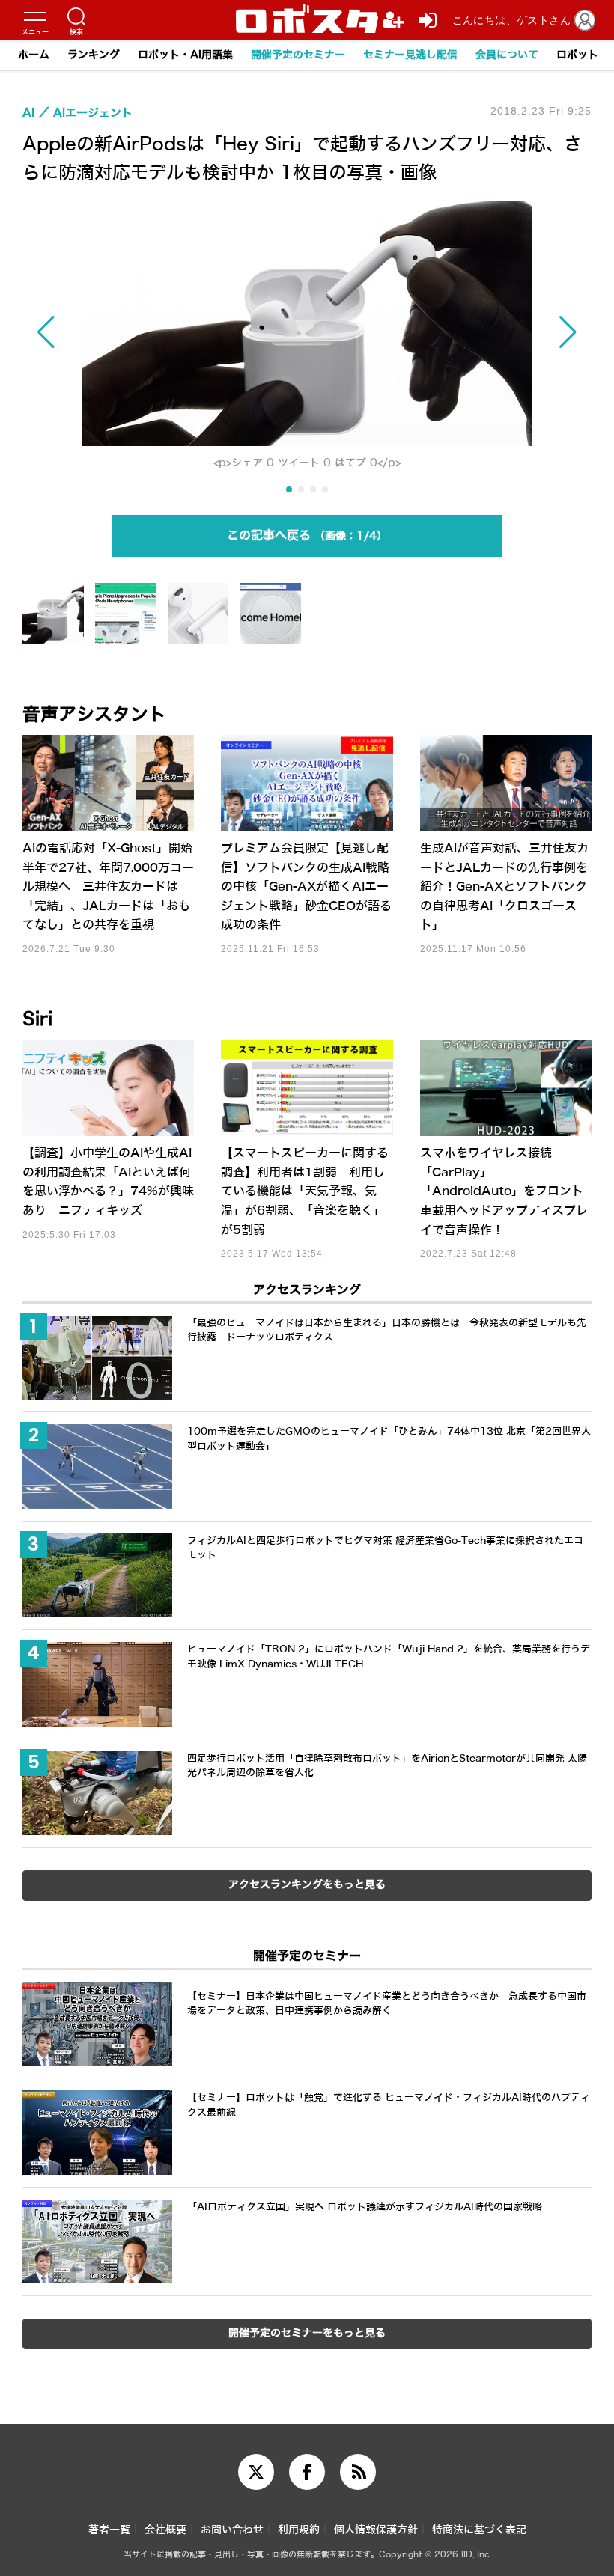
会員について (507, 55)
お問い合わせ (232, 2530)
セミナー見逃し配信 (410, 55)
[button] (108, 333)
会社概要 (165, 2530)
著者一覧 (109, 2530)
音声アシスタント (94, 715)
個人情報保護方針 (376, 2530)
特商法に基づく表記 (479, 2530)
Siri (37, 1019)
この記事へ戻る (302, 535)
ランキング (94, 55)
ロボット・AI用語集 (185, 55)
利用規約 (299, 2530)
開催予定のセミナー (298, 55)
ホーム (34, 55)
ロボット (577, 55)
